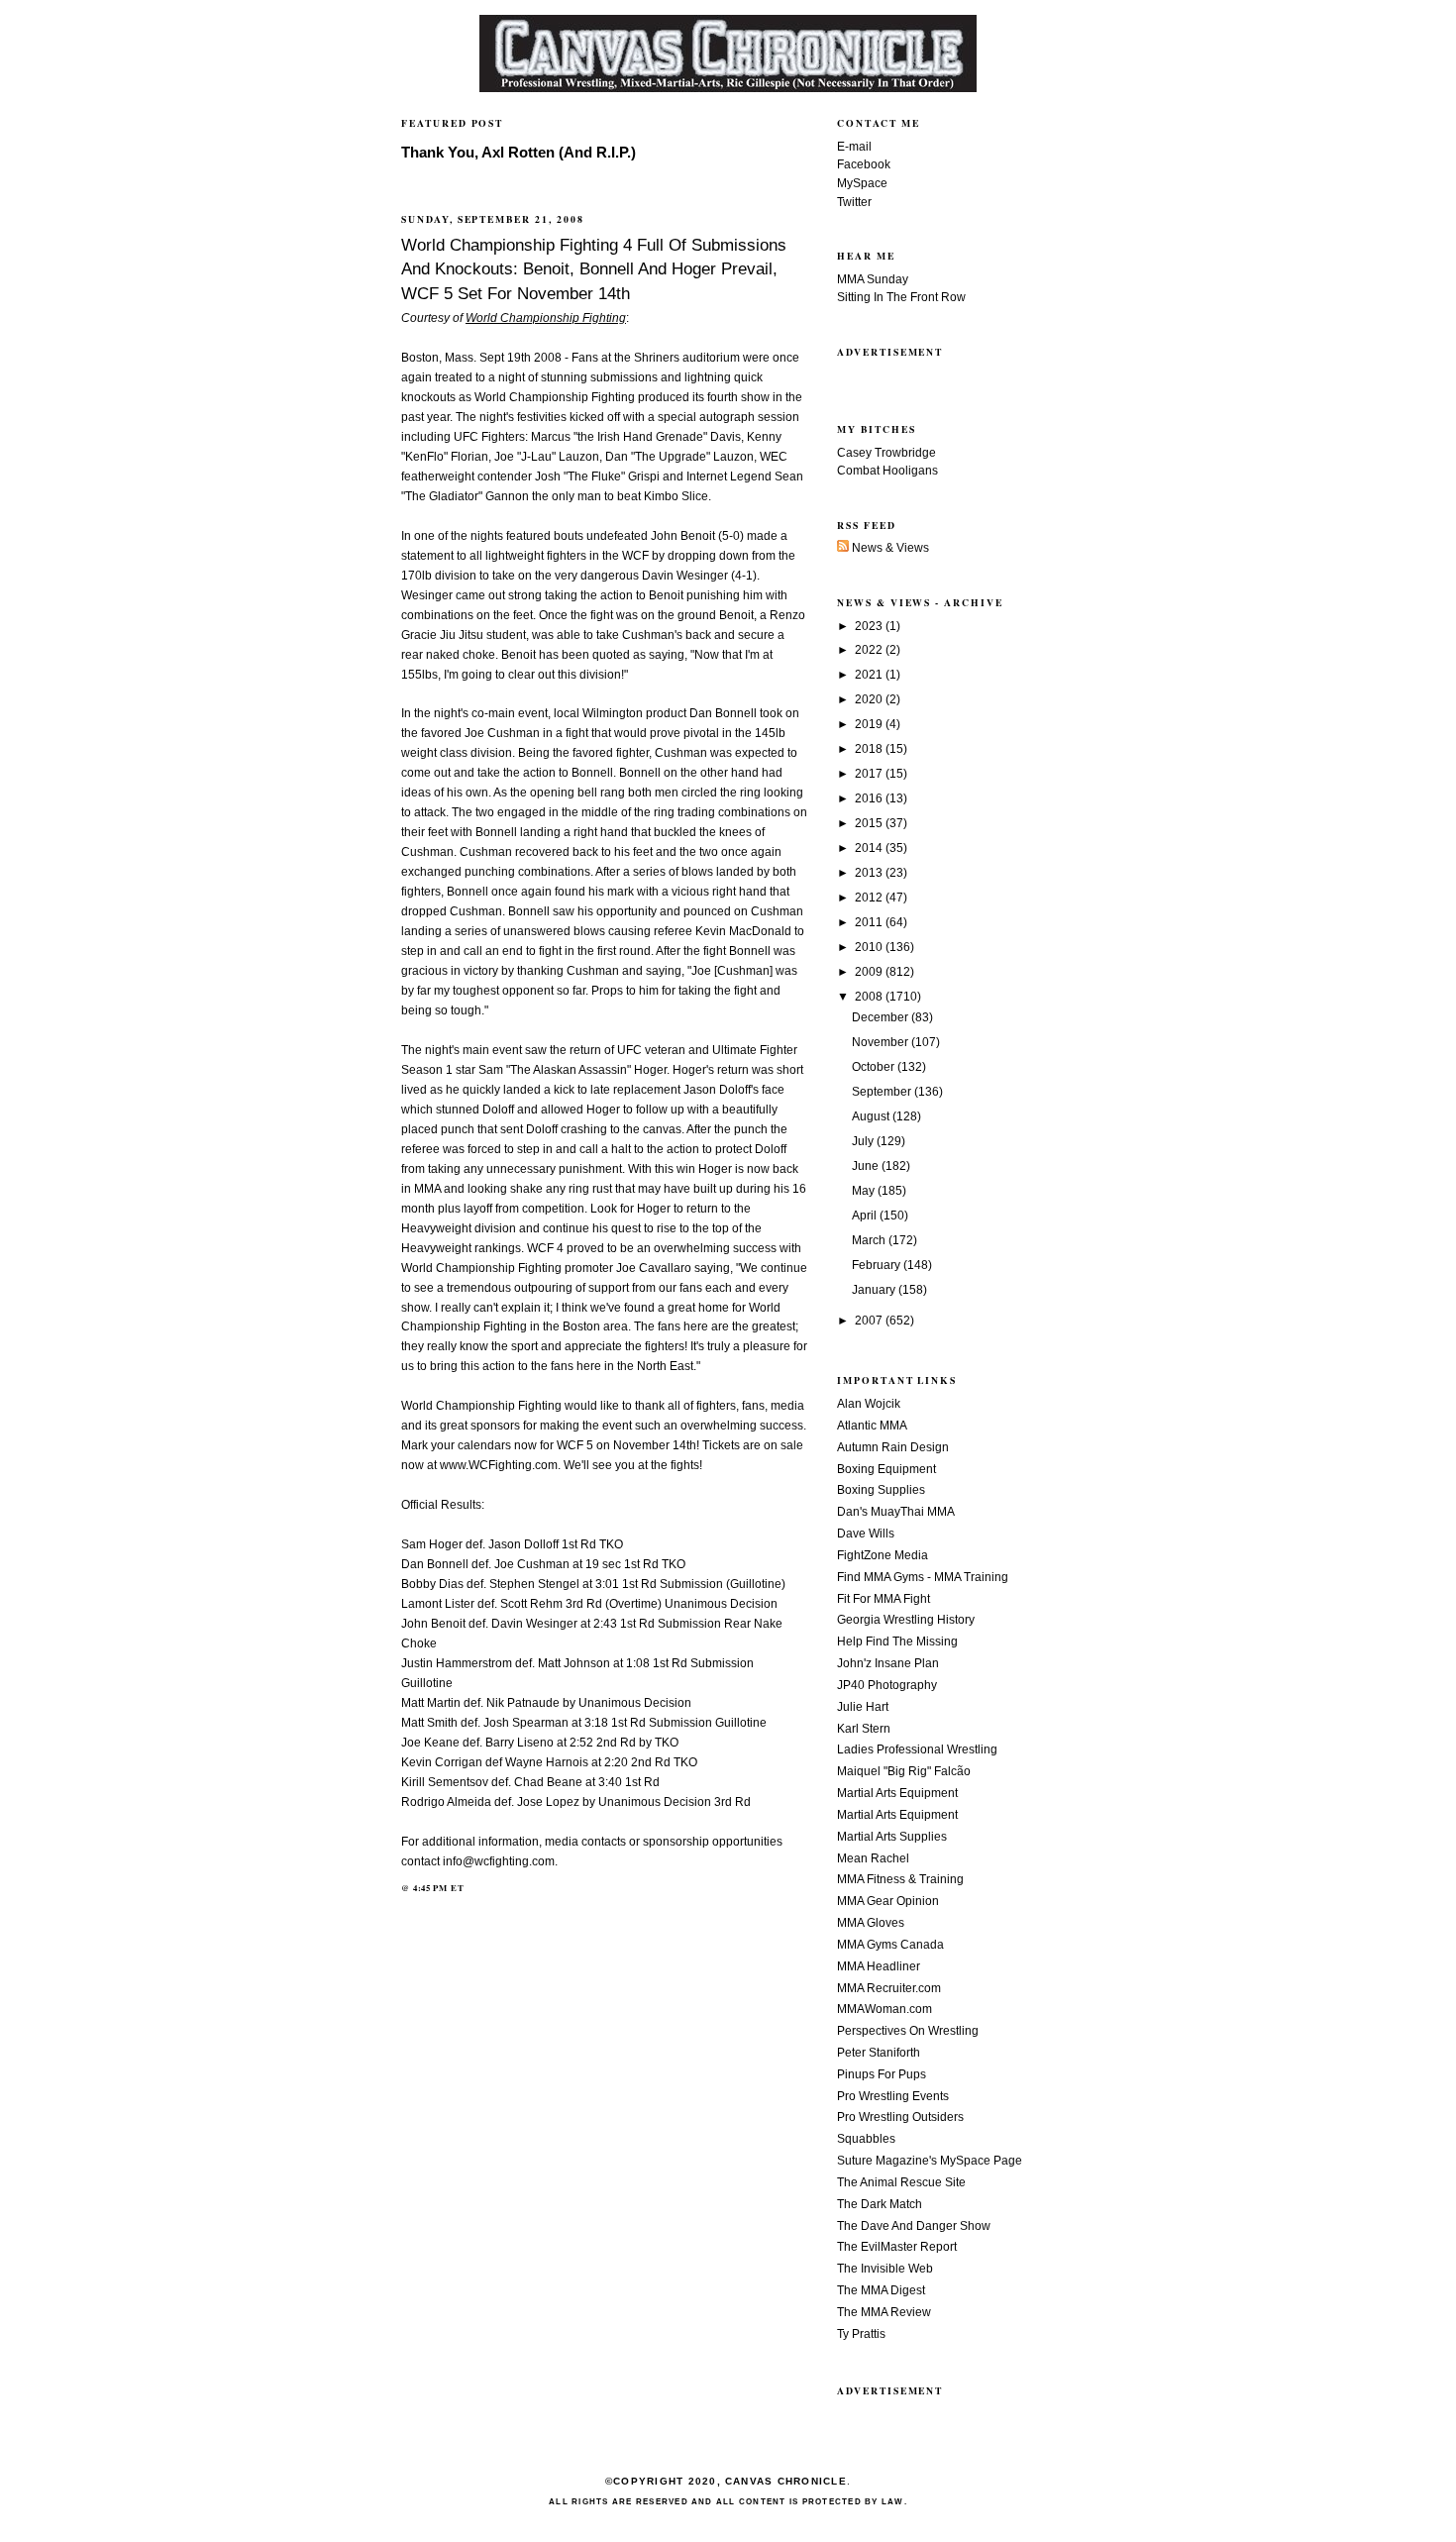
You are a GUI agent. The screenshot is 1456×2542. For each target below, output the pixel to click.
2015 (870, 823)
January (875, 1290)
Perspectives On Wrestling (908, 2031)
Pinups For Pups (882, 2074)
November (882, 1042)
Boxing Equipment (886, 1469)
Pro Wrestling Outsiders (900, 2117)
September (883, 1092)
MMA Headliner (879, 1966)
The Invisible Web (885, 2269)
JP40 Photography (887, 1685)
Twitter (854, 202)
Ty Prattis (861, 2334)
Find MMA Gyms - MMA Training (923, 1577)
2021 (870, 675)
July (864, 1141)
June (867, 1166)
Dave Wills (866, 1534)
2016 (870, 798)
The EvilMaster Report (897, 2247)
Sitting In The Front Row (901, 297)
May (865, 1191)
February (878, 1265)
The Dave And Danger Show (914, 2226)
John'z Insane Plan (888, 1663)
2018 (870, 749)
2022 (870, 650)
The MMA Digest (881, 2290)
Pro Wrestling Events (893, 2096)
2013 (870, 873)
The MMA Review (884, 2312)
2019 (870, 724)
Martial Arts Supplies (892, 1837)
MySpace (862, 183)
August (872, 1116)
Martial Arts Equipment (897, 1793)
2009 (870, 972)
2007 (870, 1321)
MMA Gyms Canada (890, 1945)
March (870, 1240)
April (866, 1216)
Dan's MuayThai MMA (896, 1512)
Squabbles (866, 2139)
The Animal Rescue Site (901, 2182)
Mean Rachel (873, 1858)
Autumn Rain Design (893, 1447)
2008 (870, 997)
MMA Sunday (873, 279)
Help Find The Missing (897, 1642)
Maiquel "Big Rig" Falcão (904, 1771)
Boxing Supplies (881, 1490)
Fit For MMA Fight (884, 1599)
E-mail (854, 147)
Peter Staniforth (879, 2053)
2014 (870, 848)
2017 (870, 774)
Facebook (864, 164)
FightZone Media (883, 1555)
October (875, 1067)
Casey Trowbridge (886, 453)
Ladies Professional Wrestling (917, 1749)
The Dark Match (880, 2204)
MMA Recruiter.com (889, 1988)
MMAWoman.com (884, 2009)
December (882, 1017)
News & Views (889, 548)
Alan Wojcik (869, 1404)
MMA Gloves (871, 1923)
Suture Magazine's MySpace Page (930, 2161)
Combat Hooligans (887, 471)
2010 (870, 947)
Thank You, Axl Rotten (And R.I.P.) (519, 153)
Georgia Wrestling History (906, 1620)
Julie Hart (863, 1707)
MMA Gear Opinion (888, 1901)
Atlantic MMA (872, 1426)
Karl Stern (864, 1729)
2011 (870, 922)
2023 (870, 626)
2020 (870, 699)
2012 (870, 898)
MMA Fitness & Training (900, 1879)
